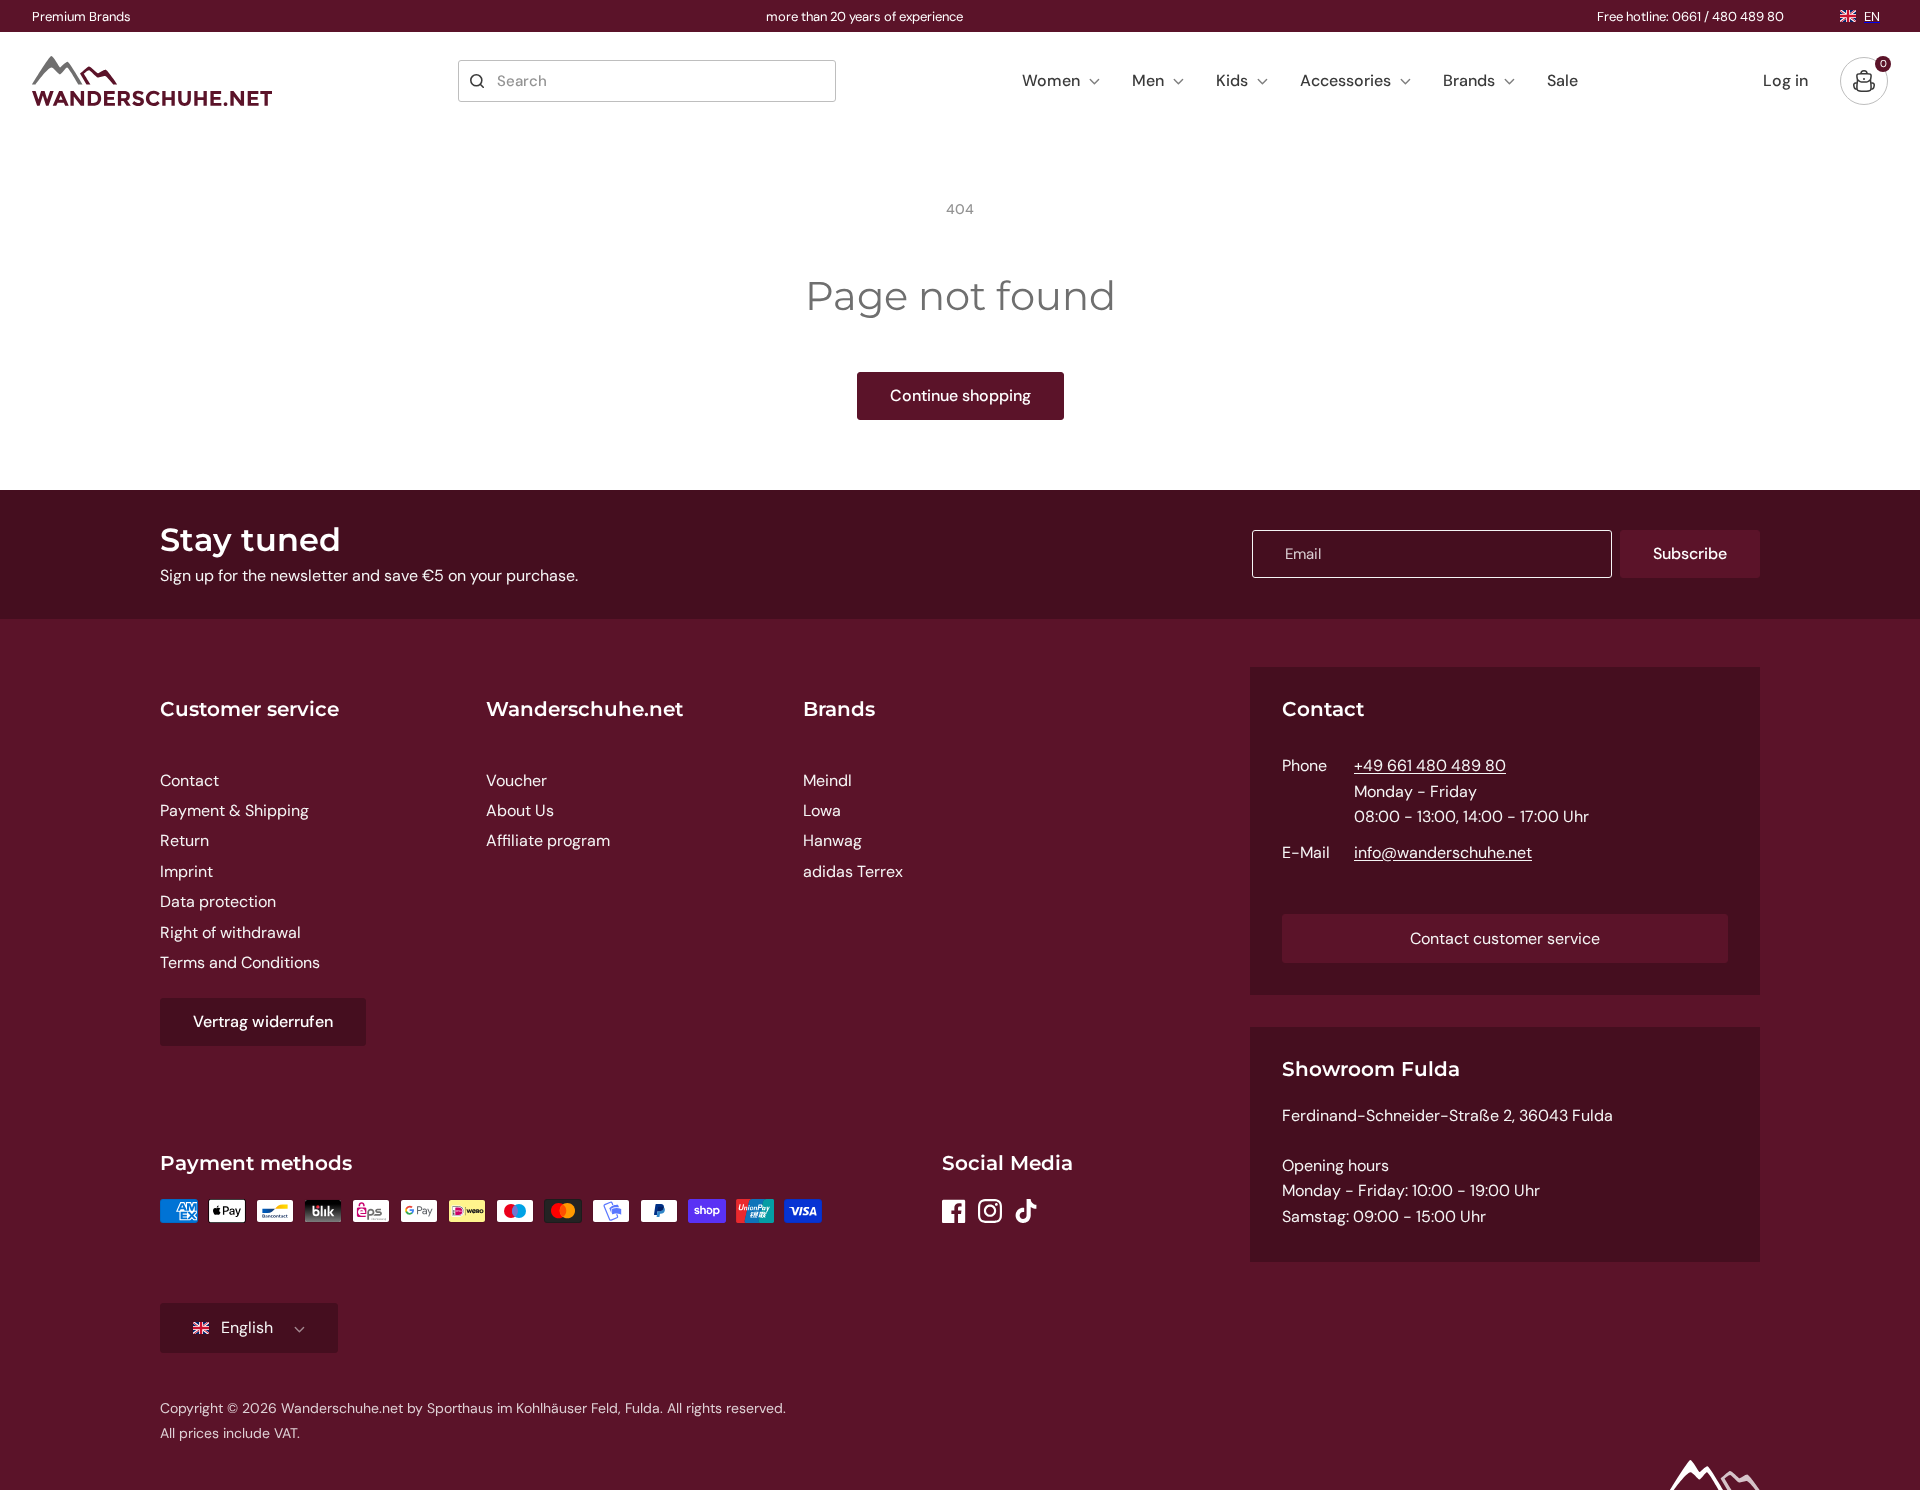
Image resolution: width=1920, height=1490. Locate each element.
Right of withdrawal (230, 932)
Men (1148, 80)
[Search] (477, 81)
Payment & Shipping (234, 810)
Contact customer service (1505, 938)
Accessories (1345, 80)
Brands (1469, 80)
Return (184, 840)
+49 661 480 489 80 (1430, 765)
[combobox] (647, 81)
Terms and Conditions (240, 962)
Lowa (822, 810)
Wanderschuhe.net (584, 709)
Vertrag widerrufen (263, 1021)
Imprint (186, 871)
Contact (189, 780)
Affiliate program (548, 840)
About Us (520, 810)
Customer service (249, 709)
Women (1051, 80)
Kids (1232, 80)
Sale (1562, 80)
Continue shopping (960, 395)
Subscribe (1690, 553)
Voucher (516, 780)
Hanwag (832, 840)
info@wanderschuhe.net (1443, 852)
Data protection (218, 901)
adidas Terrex (853, 871)
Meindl (827, 780)
